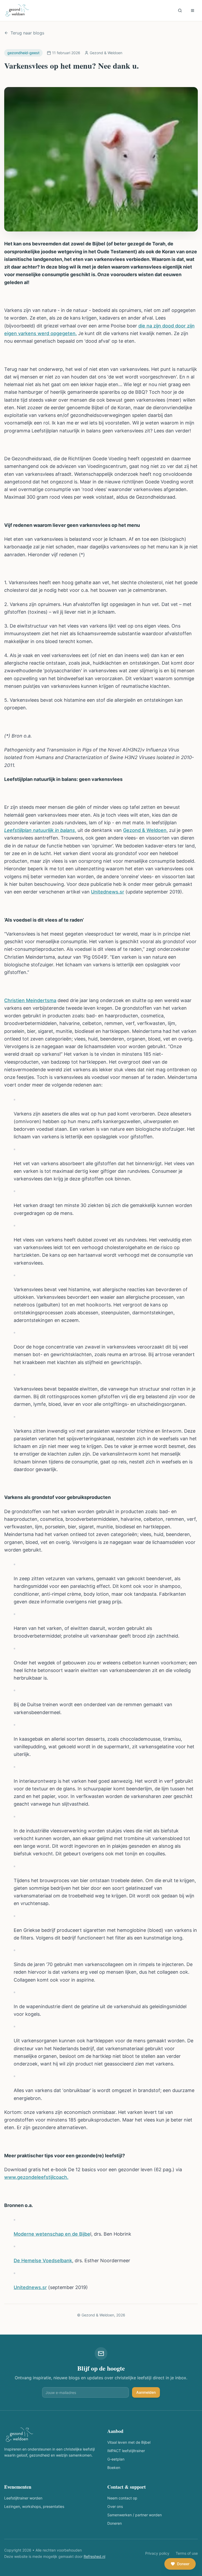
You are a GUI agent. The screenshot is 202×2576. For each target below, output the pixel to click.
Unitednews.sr (108, 892)
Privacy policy (157, 2553)
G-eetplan (116, 2459)
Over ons (115, 2506)
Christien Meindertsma (30, 1000)
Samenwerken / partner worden (135, 2515)
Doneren (115, 2523)
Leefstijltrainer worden (23, 2498)
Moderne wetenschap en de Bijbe (52, 2234)
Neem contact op (122, 2498)
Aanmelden (146, 2392)
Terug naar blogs (27, 33)
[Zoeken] (180, 11)
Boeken (114, 2468)
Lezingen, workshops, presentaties (34, 2506)
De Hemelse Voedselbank (43, 2261)
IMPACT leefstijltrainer (126, 2451)
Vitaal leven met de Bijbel (129, 2442)
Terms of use (187, 2553)
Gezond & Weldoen (145, 830)
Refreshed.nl (94, 2556)
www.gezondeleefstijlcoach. (36, 2177)
